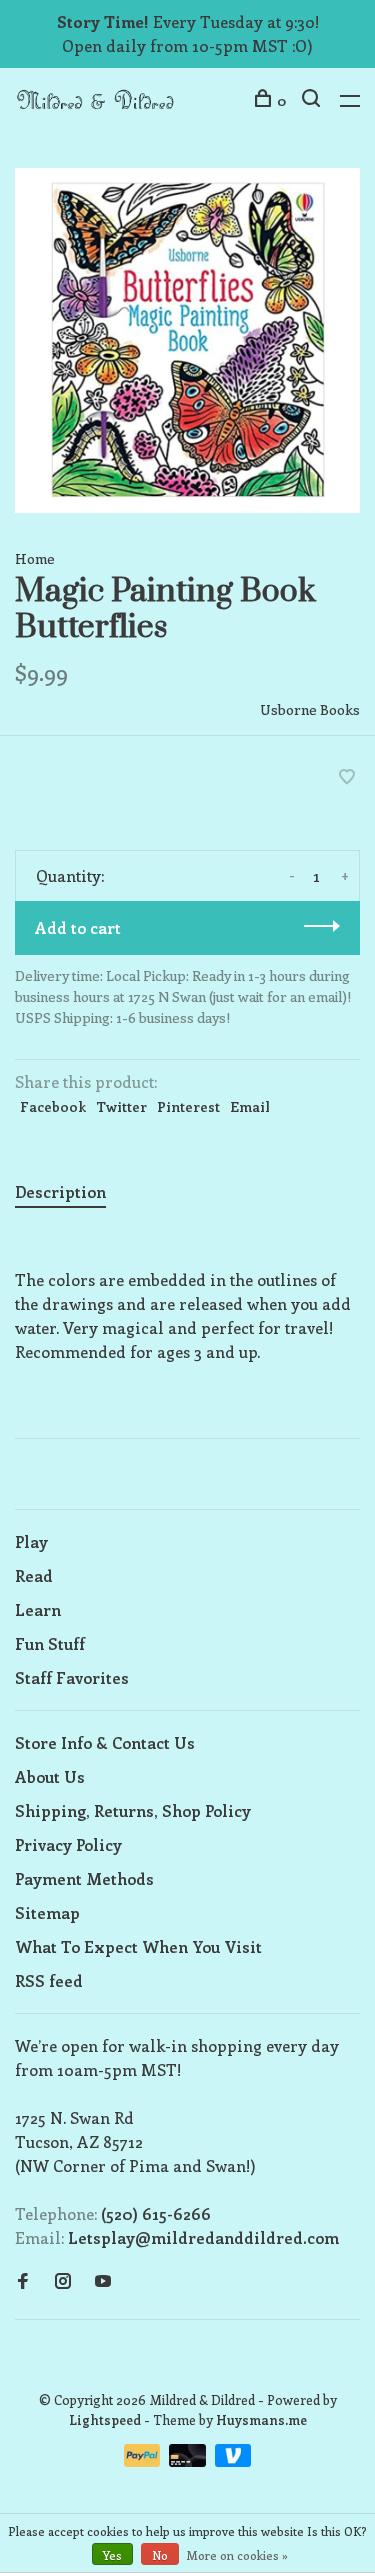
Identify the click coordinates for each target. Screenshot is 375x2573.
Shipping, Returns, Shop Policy (133, 1810)
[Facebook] (23, 2281)
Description (60, 1191)
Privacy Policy (68, 1844)
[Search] (313, 100)
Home (35, 558)
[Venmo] (233, 2460)
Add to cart (78, 927)
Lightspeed (105, 2419)
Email (250, 1106)
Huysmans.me (261, 2419)
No (160, 2555)
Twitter (121, 1106)
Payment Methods (84, 1878)
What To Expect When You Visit (138, 1946)
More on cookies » (237, 2555)
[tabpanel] (187, 340)
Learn (38, 1609)
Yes (112, 2555)
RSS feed (49, 1980)
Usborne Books (310, 709)
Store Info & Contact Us (105, 1742)
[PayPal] (144, 2460)
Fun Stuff (50, 1643)
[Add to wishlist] (347, 777)
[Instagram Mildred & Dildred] (63, 2281)
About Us (50, 1776)
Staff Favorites (72, 1677)
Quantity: (70, 875)
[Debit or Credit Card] (189, 2460)
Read (34, 1575)
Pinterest (188, 1106)
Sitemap (47, 1912)
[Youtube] (103, 2281)
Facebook (53, 1106)
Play (31, 1541)
